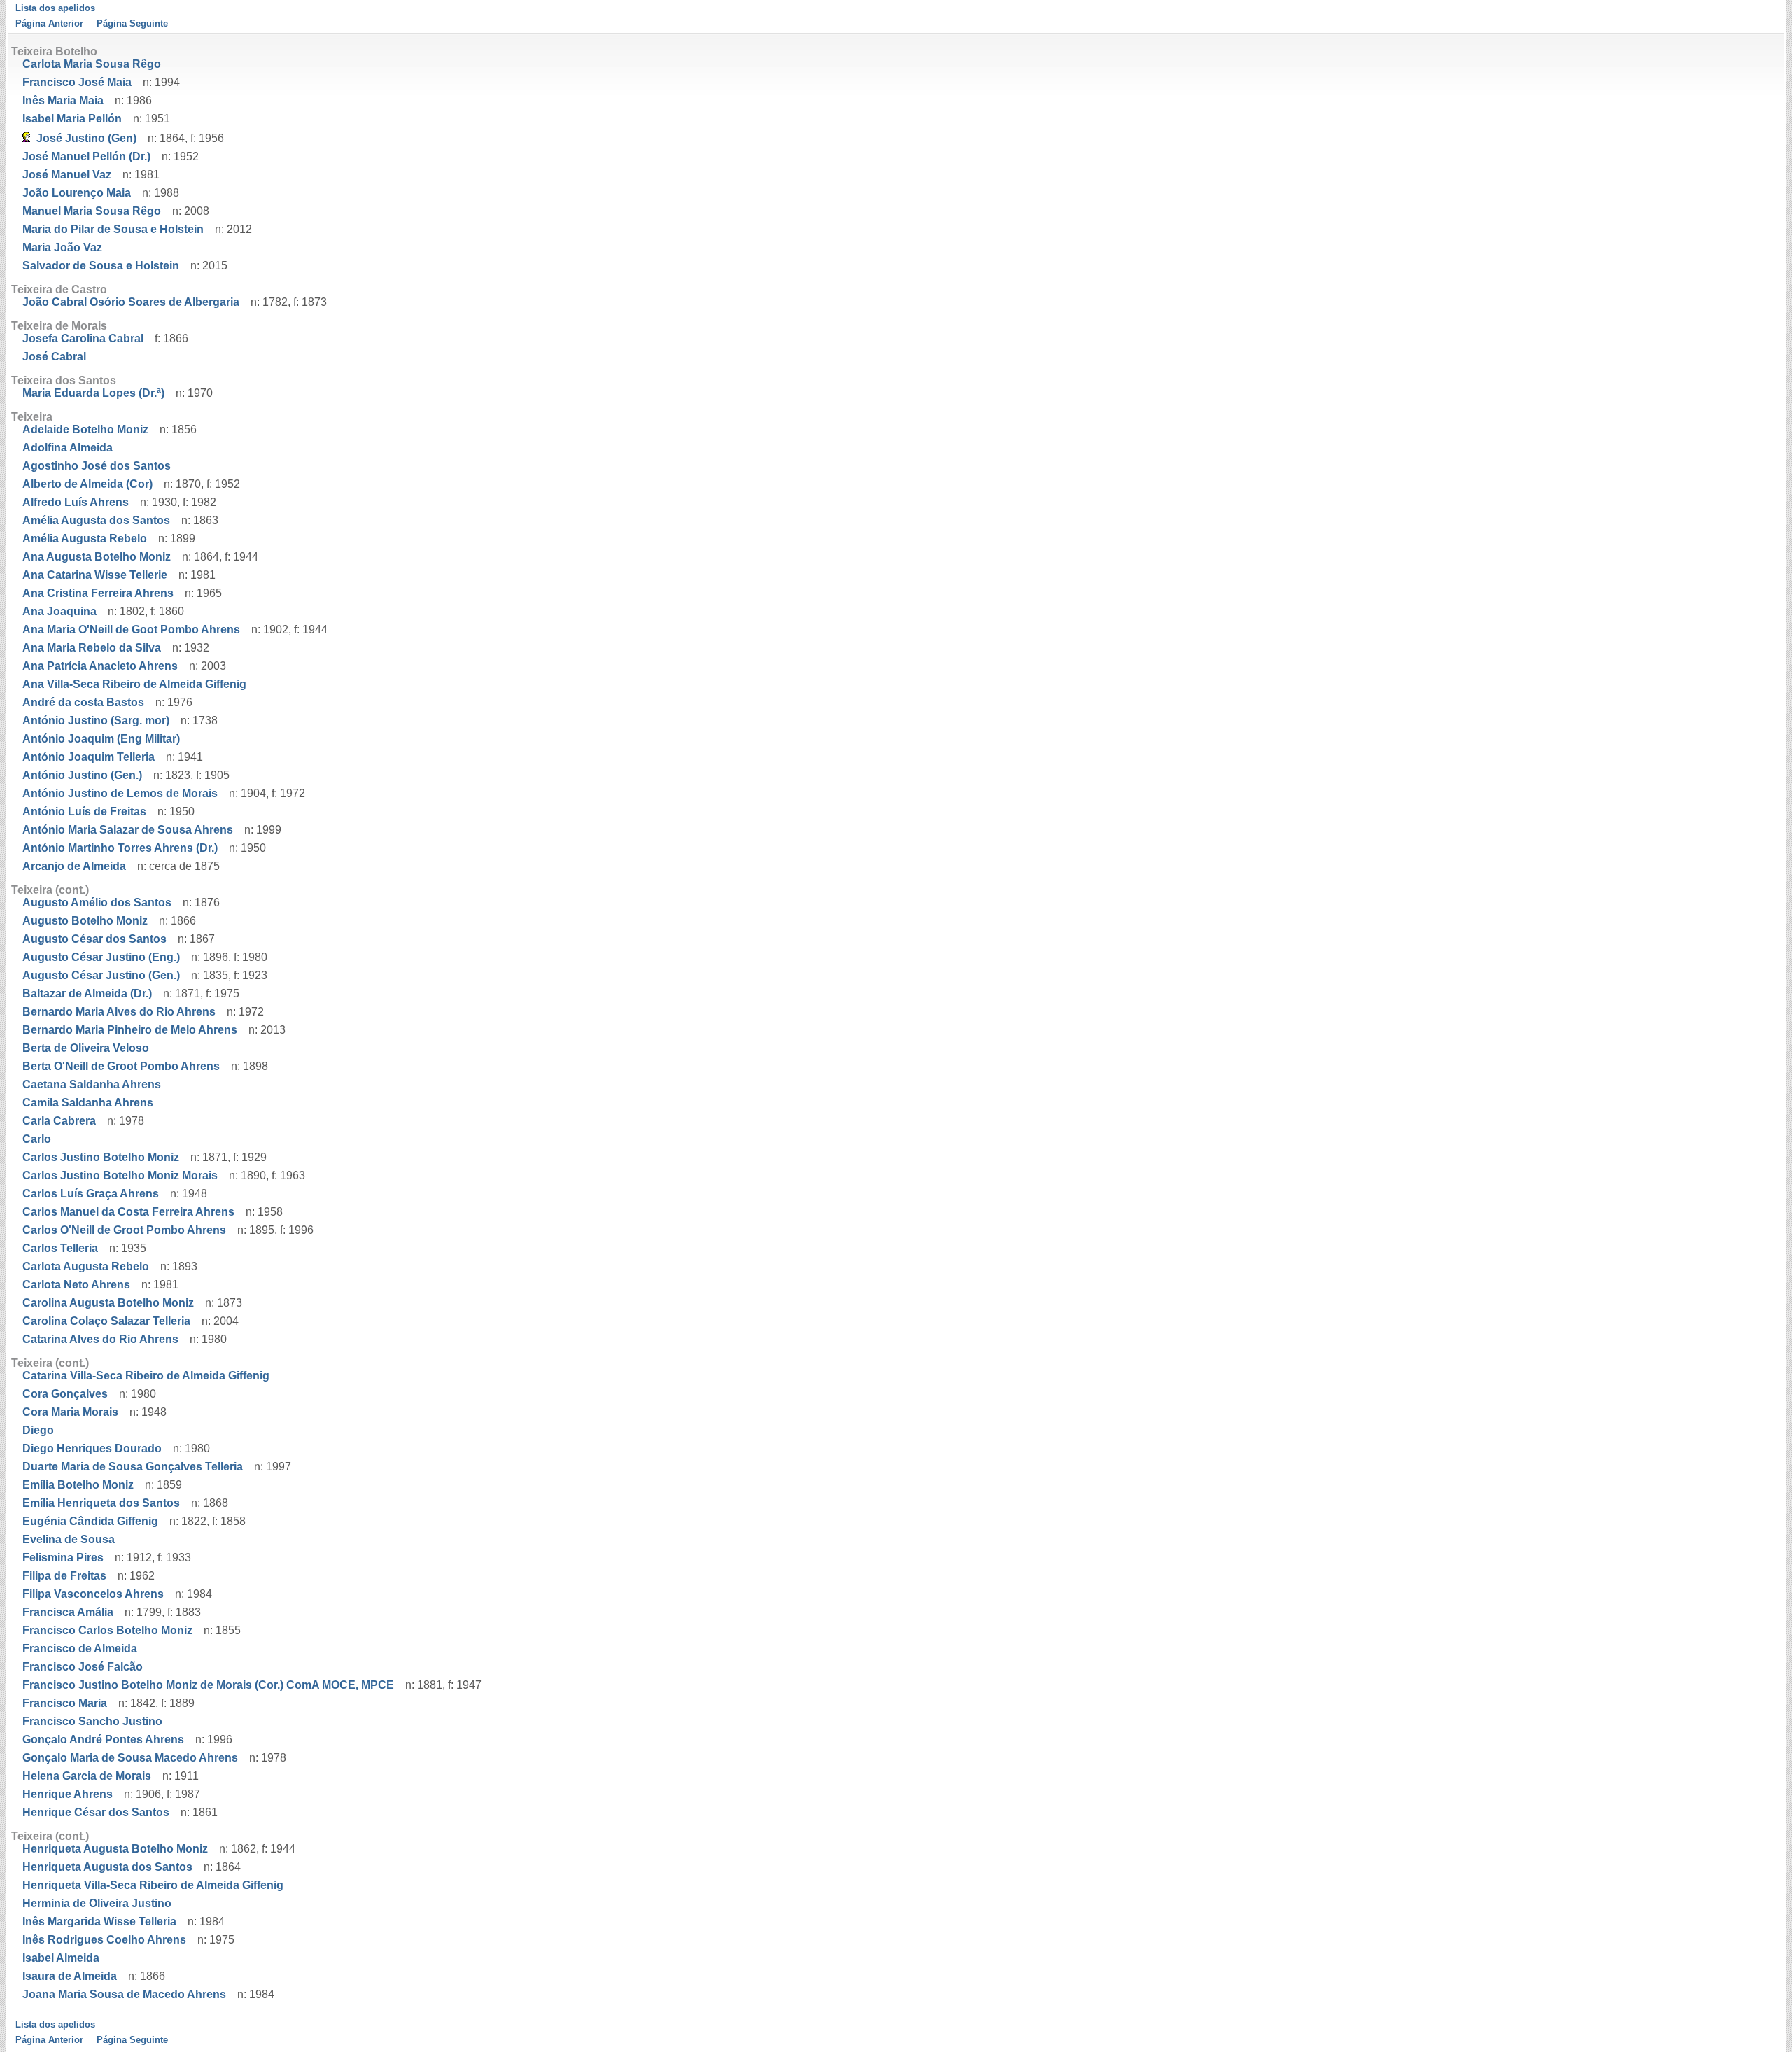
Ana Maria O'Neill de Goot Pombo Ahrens (131, 630)
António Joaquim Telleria (89, 757)
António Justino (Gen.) (82, 775)
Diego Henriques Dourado (92, 1448)
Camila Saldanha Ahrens (88, 1103)
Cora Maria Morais (70, 1412)
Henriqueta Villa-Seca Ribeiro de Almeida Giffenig (153, 1885)
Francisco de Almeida (80, 1649)
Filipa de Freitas (64, 1576)
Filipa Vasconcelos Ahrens (93, 1594)
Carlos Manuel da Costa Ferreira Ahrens (128, 1212)
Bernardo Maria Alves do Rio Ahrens (119, 1012)
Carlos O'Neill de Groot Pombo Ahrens (124, 1230)
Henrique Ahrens (68, 1794)
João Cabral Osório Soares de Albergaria (131, 302)
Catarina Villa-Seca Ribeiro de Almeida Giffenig (146, 1376)
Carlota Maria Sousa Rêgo (92, 64)
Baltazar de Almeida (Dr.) (87, 993)
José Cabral (54, 357)
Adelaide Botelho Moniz (85, 429)
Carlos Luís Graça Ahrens (91, 1194)
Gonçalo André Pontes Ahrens (103, 1740)
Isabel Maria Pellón (72, 119)
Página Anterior (49, 23)
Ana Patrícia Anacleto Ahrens (100, 666)
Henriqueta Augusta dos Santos (107, 1867)
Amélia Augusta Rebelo (85, 539)
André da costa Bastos (83, 702)
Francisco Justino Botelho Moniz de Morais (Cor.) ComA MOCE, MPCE (208, 1685)
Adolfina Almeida (68, 448)
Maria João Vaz (62, 247)
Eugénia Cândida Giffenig (90, 1521)
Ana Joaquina (59, 611)
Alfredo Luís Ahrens (76, 502)
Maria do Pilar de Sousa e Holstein (113, 229)
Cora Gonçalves (65, 1394)
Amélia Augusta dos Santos (96, 520)
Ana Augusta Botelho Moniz (97, 557)
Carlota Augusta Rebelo (86, 1266)
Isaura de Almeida (70, 1976)
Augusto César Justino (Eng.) (101, 957)
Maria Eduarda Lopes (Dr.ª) (93, 393)
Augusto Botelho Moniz (85, 921)
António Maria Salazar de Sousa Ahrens (128, 830)
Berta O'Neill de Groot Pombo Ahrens (121, 1066)
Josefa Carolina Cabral (83, 338)
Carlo (37, 1139)
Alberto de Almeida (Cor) (87, 484)
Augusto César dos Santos (94, 939)
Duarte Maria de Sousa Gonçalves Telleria (133, 1467)
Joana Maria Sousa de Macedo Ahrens (124, 1994)
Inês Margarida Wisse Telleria (99, 1921)
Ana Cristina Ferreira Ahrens (98, 593)
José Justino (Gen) (86, 138)
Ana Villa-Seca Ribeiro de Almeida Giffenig (134, 684)
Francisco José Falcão (83, 1667)
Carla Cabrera (59, 1121)
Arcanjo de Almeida (74, 866)
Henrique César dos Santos (96, 1812)
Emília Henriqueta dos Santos (101, 1503)
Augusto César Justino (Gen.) (101, 975)
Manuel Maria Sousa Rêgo (92, 211)
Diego (38, 1430)
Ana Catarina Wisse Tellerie (95, 575)
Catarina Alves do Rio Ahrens (100, 1339)
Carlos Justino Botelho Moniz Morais (120, 1175)
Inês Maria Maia (63, 100)
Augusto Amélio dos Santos (97, 902)
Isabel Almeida (61, 1958)
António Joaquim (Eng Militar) (101, 739)
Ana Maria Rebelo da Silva (92, 648)
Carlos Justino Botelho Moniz (101, 1157)
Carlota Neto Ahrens (76, 1285)
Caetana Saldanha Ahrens (92, 1084)
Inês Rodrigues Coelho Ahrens (104, 1940)
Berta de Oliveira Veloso (86, 1048)
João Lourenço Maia (77, 193)
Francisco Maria (65, 1703)
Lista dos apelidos (55, 8)
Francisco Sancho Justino (92, 1721)
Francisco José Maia (77, 82)
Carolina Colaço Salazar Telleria (106, 1321)
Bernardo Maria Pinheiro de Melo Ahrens (130, 1030)
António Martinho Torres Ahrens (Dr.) (120, 848)
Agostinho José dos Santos (97, 466)
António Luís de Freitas (84, 811)
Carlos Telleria (60, 1248)
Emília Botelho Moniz (78, 1485)
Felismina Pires (63, 1558)
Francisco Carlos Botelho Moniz (107, 1630)
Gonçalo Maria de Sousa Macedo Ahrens (130, 1758)
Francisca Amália (68, 1612)
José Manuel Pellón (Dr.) (86, 156)
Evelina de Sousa (69, 1539)
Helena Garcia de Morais (87, 1776)
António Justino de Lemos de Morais (120, 793)
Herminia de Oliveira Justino (97, 1903)
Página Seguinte (132, 23)
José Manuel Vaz (67, 175)
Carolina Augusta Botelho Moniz (108, 1303)
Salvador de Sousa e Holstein (101, 266)
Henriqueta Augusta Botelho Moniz (115, 1849)
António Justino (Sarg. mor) (96, 721)
